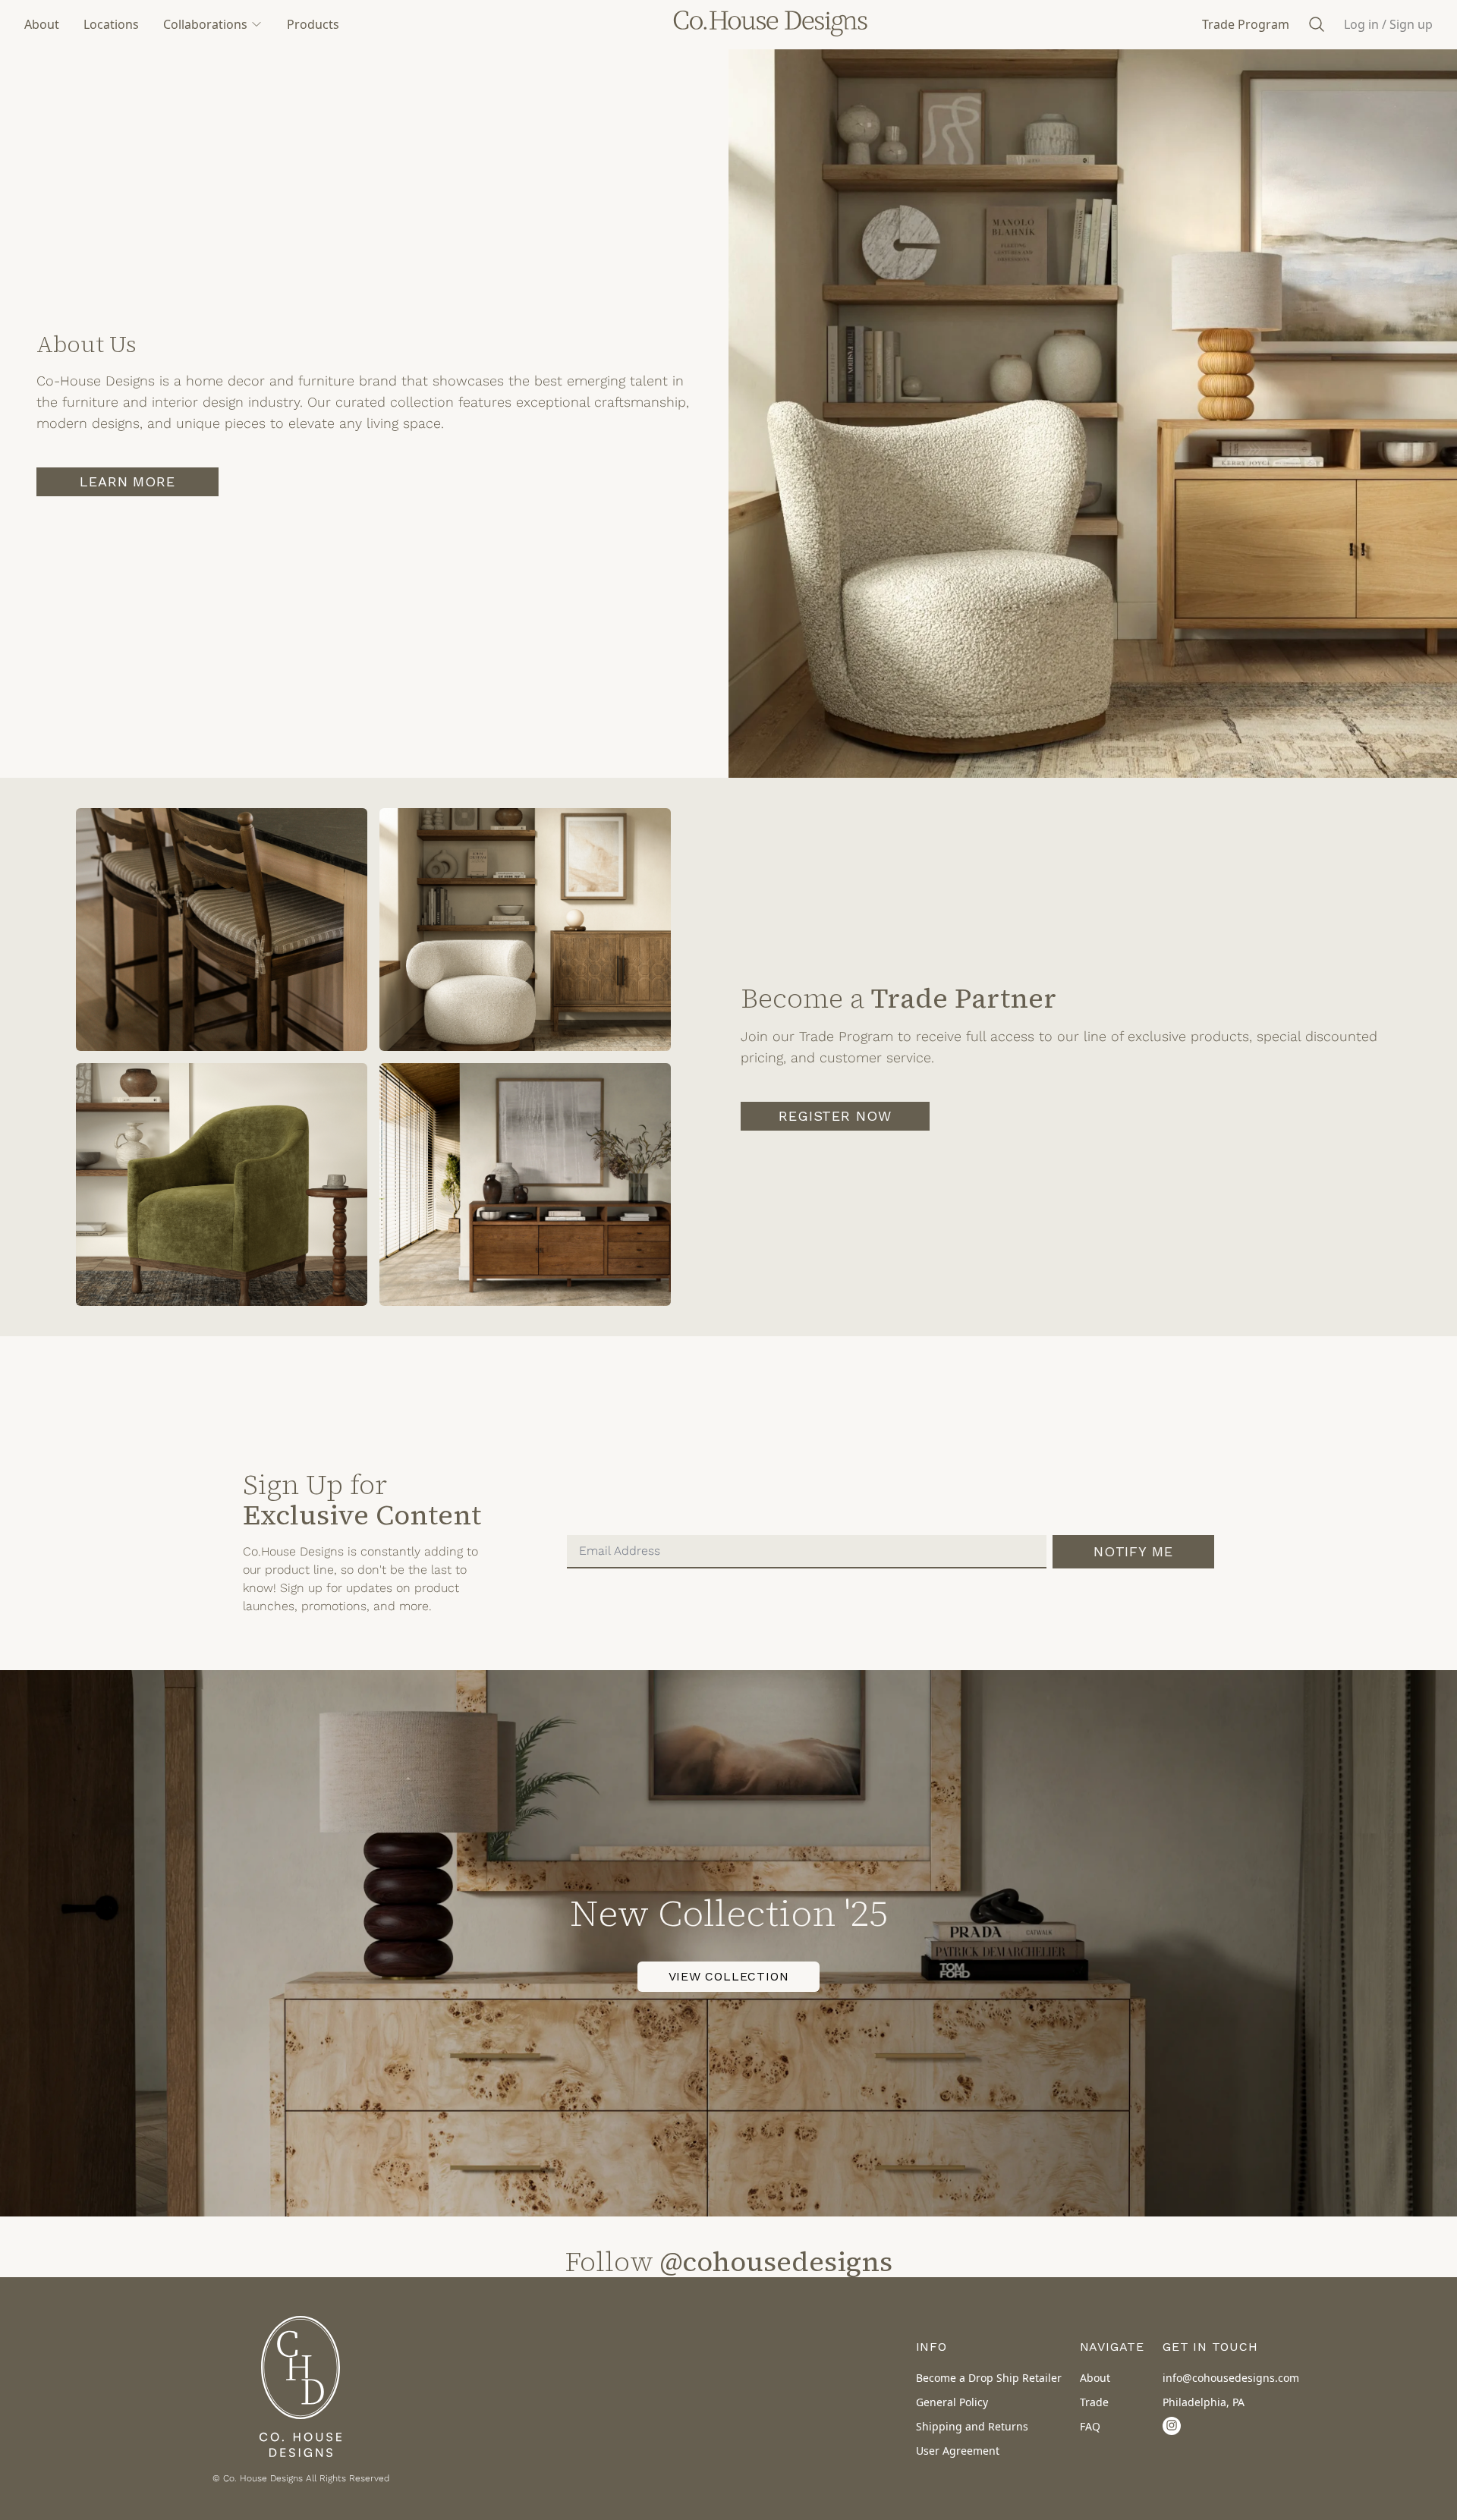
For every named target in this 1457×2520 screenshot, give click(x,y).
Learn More (127, 481)
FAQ (1090, 2426)
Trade (1094, 2402)
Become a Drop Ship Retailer (989, 2378)
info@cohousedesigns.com (1231, 2378)
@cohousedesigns (776, 2262)
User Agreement (958, 2451)
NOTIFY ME (1133, 1551)
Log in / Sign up (1388, 24)
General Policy (952, 2402)
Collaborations (205, 24)
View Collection (729, 1976)
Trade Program (1246, 24)
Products (313, 24)
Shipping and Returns (972, 2426)
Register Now (835, 1116)
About (42, 24)
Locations (111, 24)
